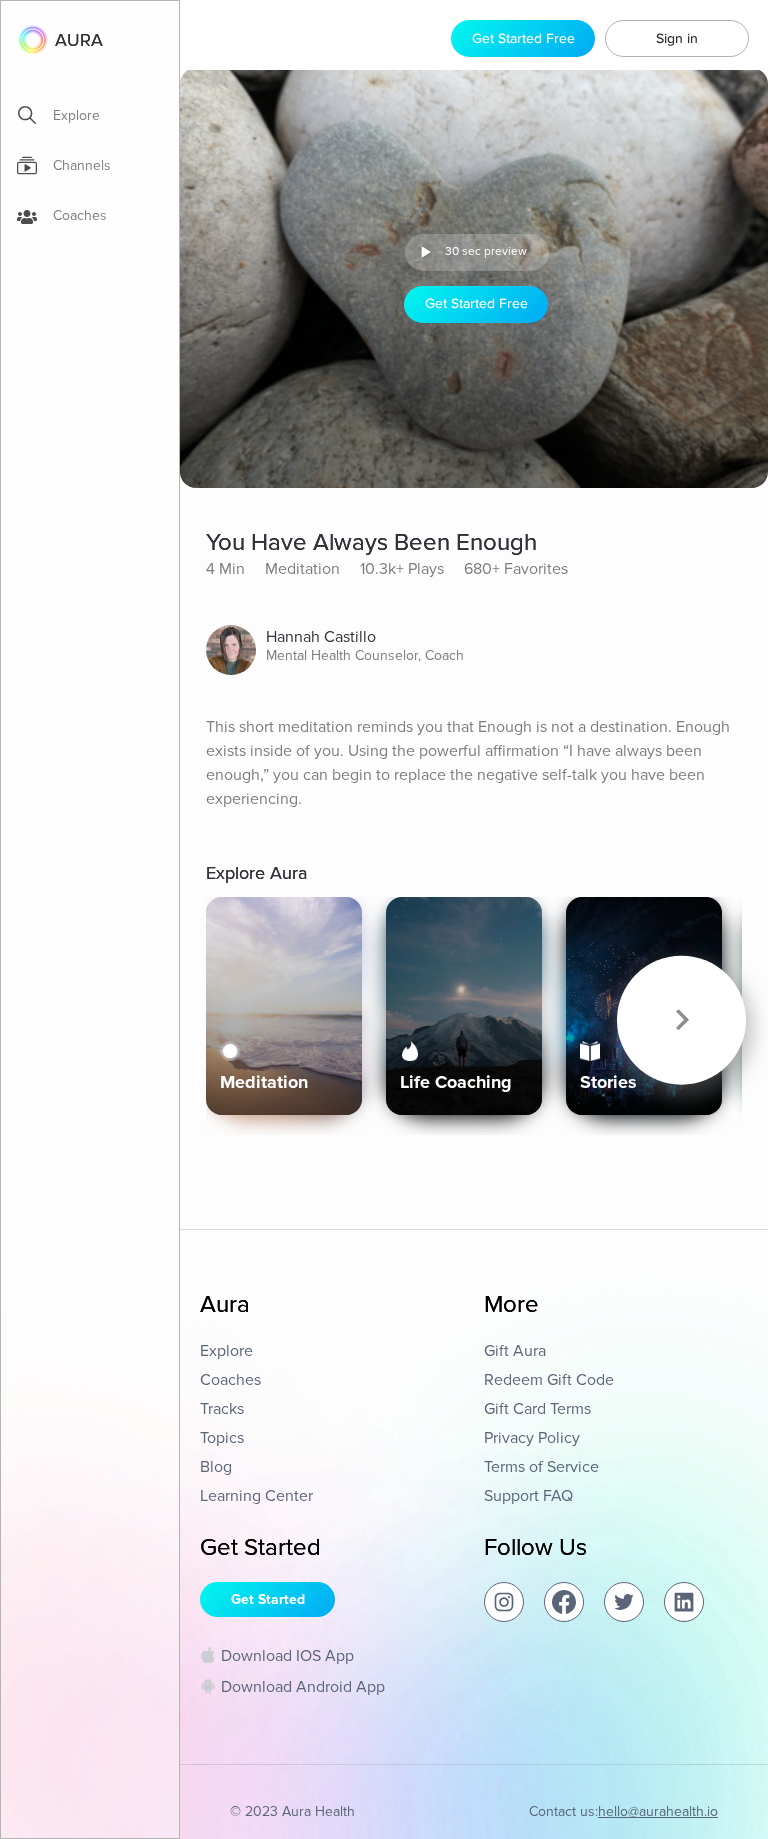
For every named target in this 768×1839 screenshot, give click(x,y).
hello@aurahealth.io (658, 1811)
